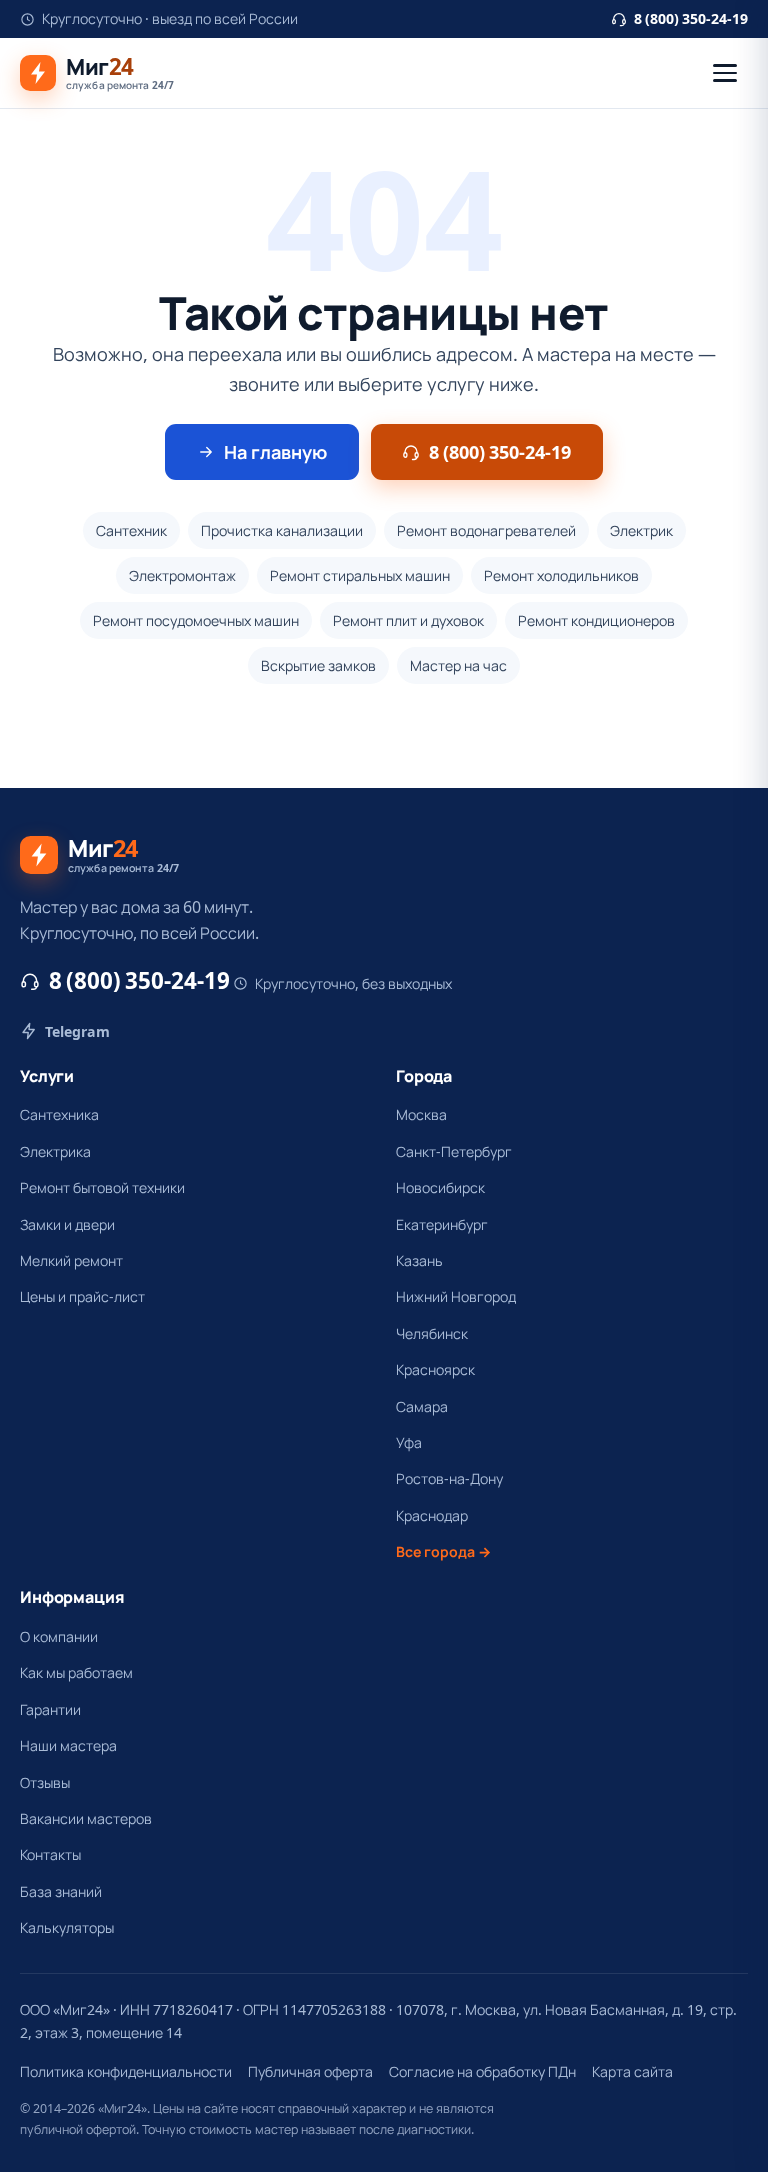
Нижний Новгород (456, 1296)
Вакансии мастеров (86, 1818)
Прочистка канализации (282, 530)
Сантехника (59, 1114)
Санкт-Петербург (454, 1151)
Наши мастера (68, 1745)
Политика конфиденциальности (126, 2071)
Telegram (77, 1031)
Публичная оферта (310, 2071)
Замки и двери (67, 1224)
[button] (725, 73)
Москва (421, 1114)
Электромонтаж (182, 575)
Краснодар (432, 1515)
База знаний (61, 1891)
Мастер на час (458, 665)
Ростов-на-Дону (449, 1478)
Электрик (641, 530)
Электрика (55, 1151)
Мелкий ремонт (71, 1260)
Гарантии (50, 1709)
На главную (275, 452)
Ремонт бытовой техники (102, 1187)
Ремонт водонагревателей (486, 530)
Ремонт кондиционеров (596, 620)
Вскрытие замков (318, 665)
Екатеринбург (442, 1224)
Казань (419, 1260)
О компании (59, 1636)
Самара (422, 1406)
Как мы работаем (76, 1672)
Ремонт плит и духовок (408, 620)
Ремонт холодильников (561, 575)
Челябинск (432, 1333)
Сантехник (131, 530)
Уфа (409, 1442)
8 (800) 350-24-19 (691, 18)
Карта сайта (632, 2071)
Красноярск (435, 1369)
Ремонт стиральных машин (360, 575)
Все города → (443, 1551)
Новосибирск (440, 1187)
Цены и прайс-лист (82, 1296)
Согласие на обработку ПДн (482, 2071)
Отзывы (45, 1782)
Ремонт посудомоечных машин (196, 620)
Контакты (50, 1854)
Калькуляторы (67, 1927)
